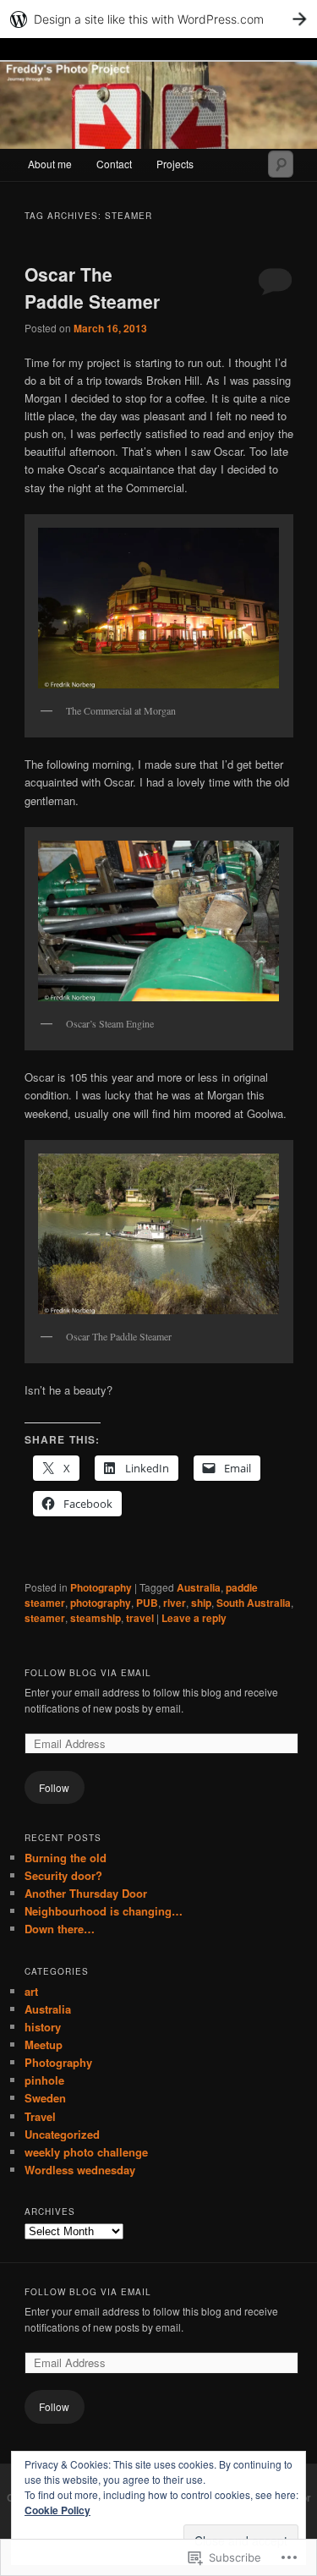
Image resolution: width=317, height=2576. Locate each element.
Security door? (63, 1875)
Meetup (44, 2044)
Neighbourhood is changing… (104, 1911)
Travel (40, 2116)
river (175, 1603)
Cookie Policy (57, 2510)
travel (140, 1618)
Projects (175, 164)
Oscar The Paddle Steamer (92, 288)
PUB (147, 1603)
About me (50, 164)
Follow (54, 1787)
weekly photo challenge (86, 2152)
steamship (96, 1618)
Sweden (45, 2098)
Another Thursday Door (86, 1893)
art (31, 1991)
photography (101, 1603)
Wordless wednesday (80, 2170)
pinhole (44, 2080)
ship (201, 1603)
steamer (45, 1618)
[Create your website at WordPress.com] (158, 19)
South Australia (254, 1603)
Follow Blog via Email (88, 1673)
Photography (101, 1587)
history (43, 2027)
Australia (199, 1587)
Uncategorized (62, 2134)
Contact (114, 164)
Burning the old (66, 1858)
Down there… (60, 1929)
